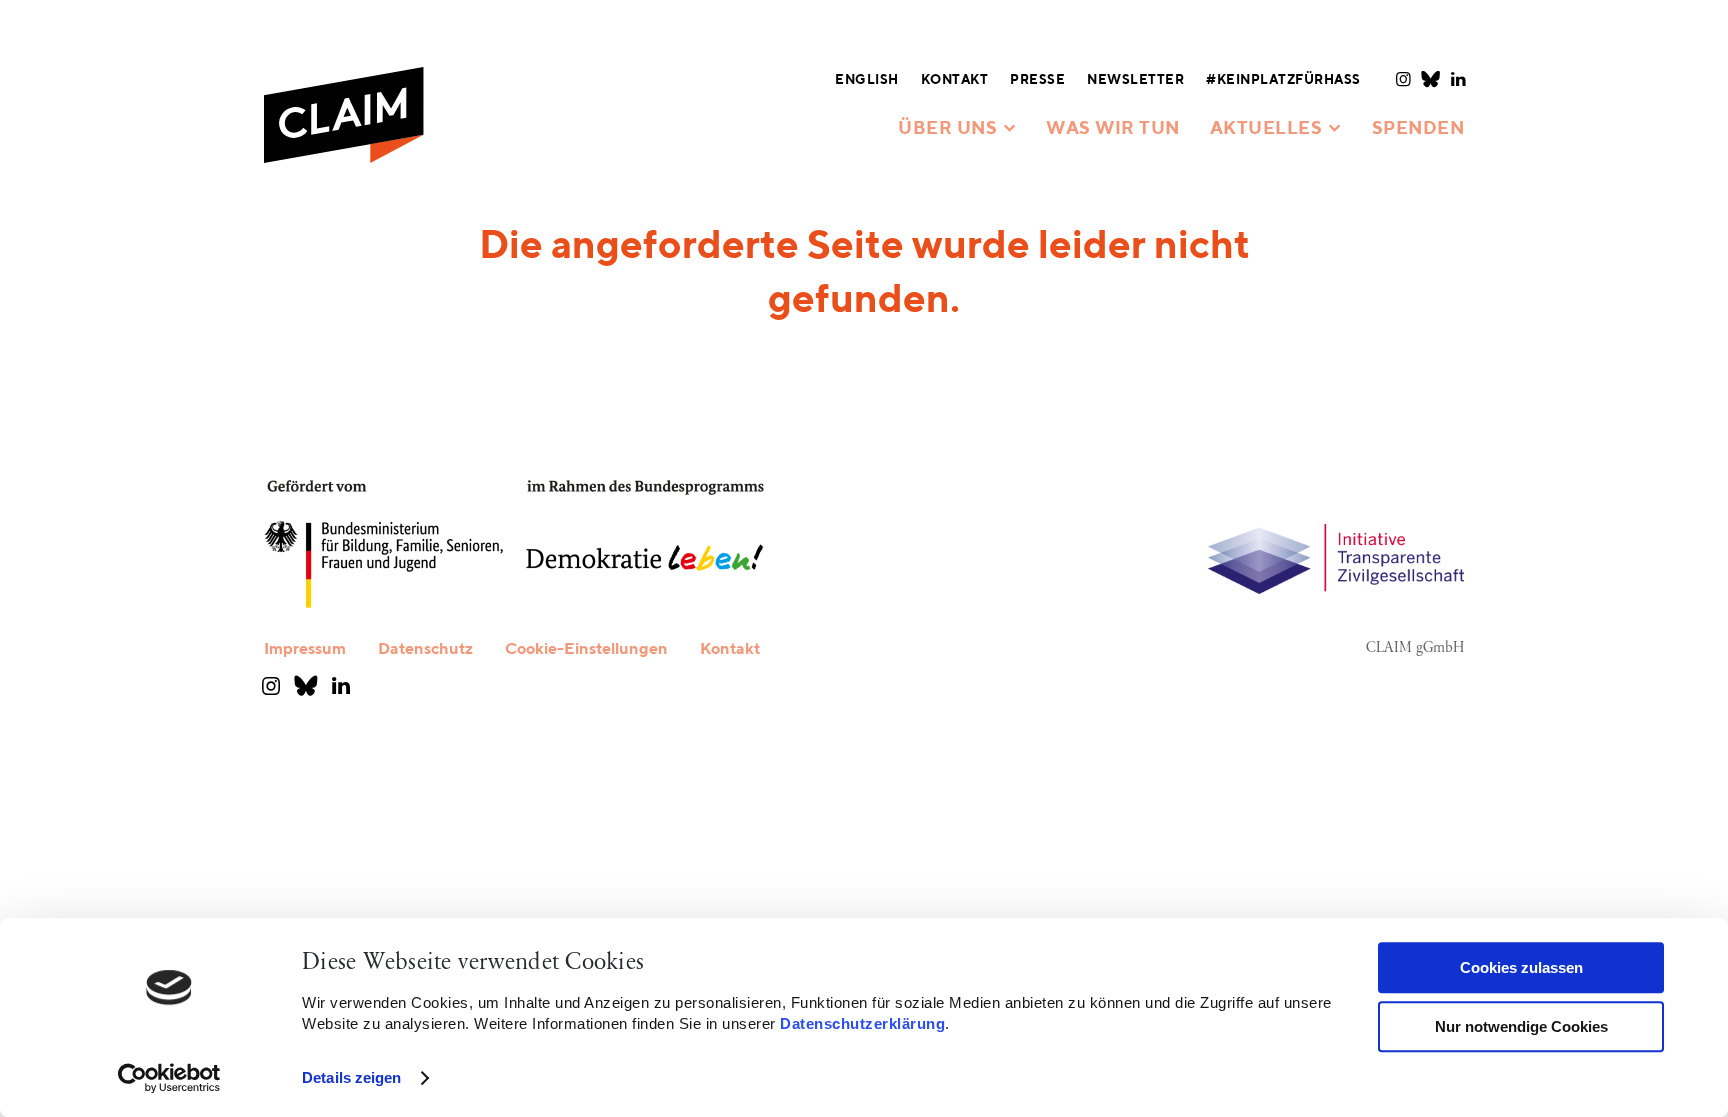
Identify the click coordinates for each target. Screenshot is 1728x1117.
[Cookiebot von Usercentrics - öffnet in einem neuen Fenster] (169, 1078)
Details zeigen (351, 1077)
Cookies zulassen (1521, 967)
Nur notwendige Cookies (1521, 1026)
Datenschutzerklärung (862, 1023)
